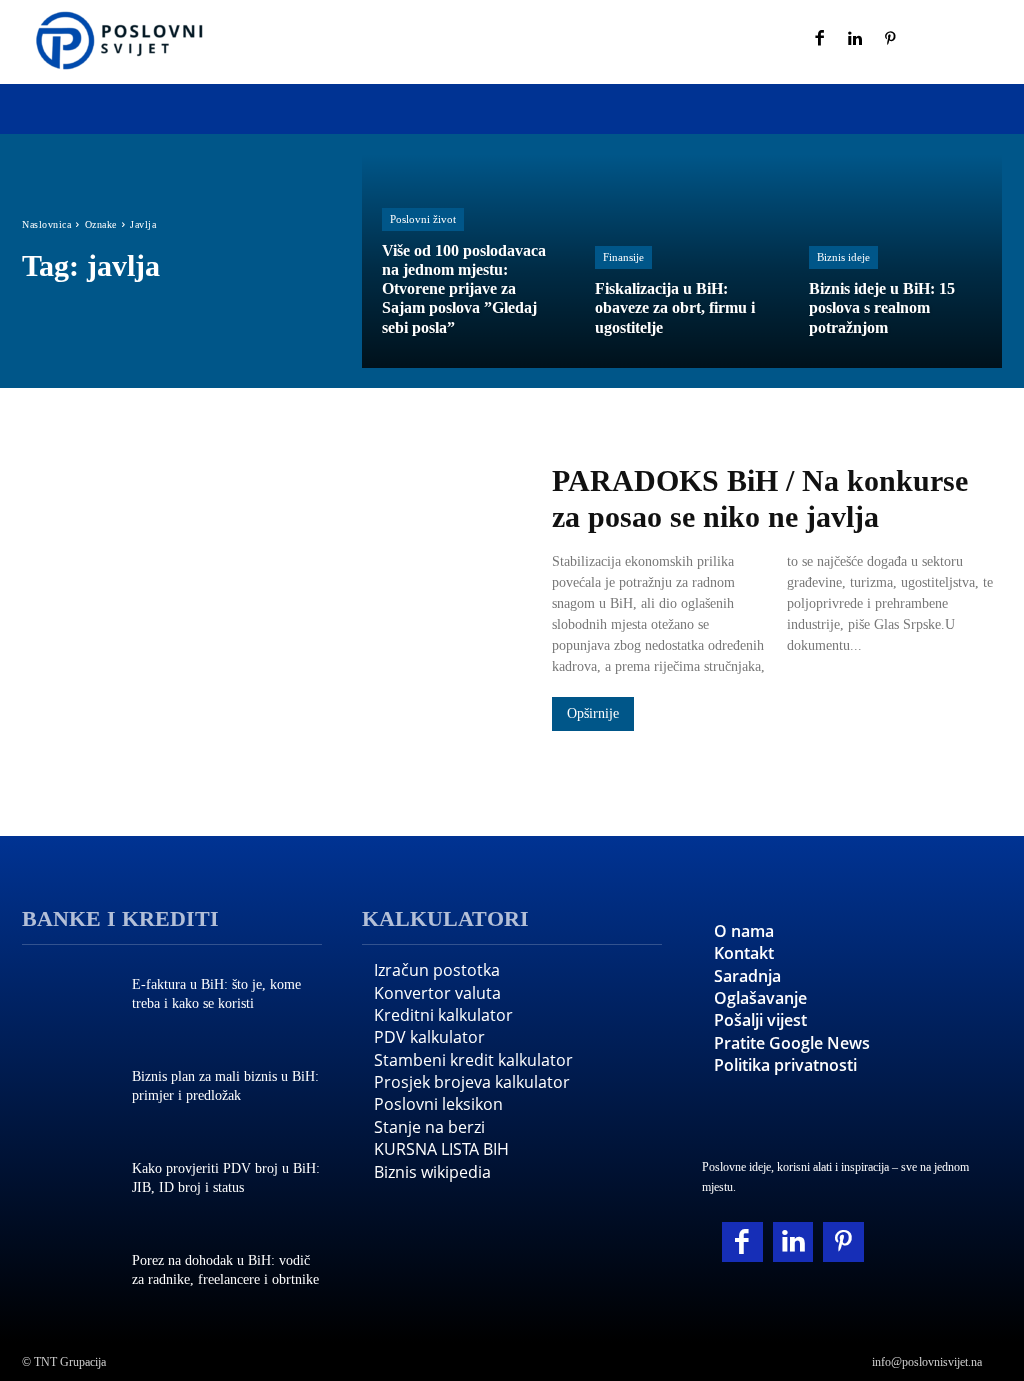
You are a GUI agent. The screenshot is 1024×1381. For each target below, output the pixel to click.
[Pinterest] (891, 40)
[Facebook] (820, 40)
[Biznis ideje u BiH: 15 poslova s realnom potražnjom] (895, 260)
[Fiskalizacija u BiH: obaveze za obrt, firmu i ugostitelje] (681, 260)
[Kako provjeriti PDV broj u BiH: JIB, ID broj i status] (67, 1180)
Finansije (623, 257)
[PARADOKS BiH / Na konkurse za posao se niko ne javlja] (267, 599)
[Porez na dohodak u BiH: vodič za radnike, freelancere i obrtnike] (67, 1272)
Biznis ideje (843, 257)
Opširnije (593, 713)
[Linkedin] (856, 40)
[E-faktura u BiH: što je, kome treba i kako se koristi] (67, 996)
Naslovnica (46, 224)
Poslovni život (423, 219)
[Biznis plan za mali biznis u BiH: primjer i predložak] (67, 1088)
